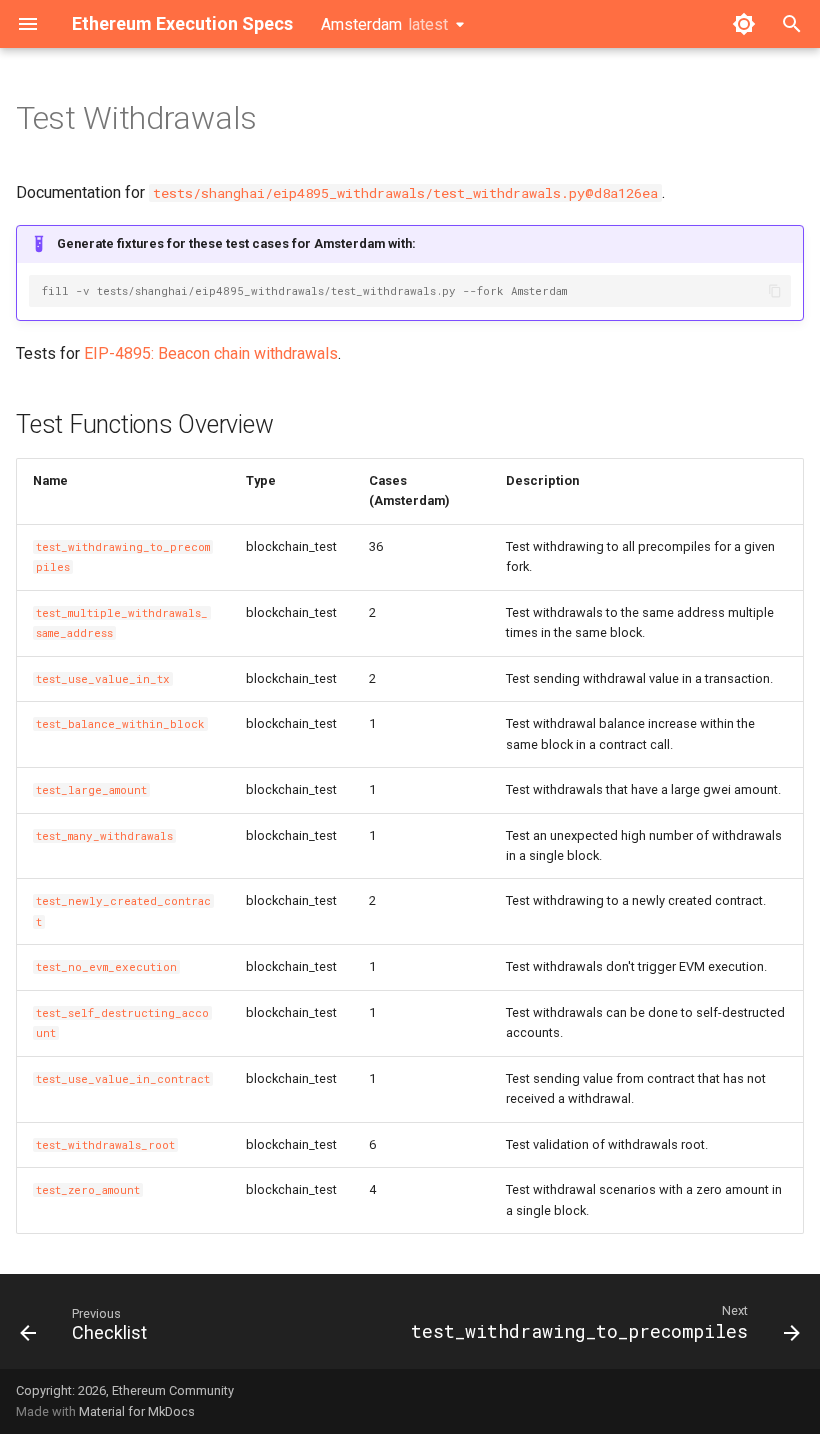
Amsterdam (384, 24)
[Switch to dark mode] (744, 24)
